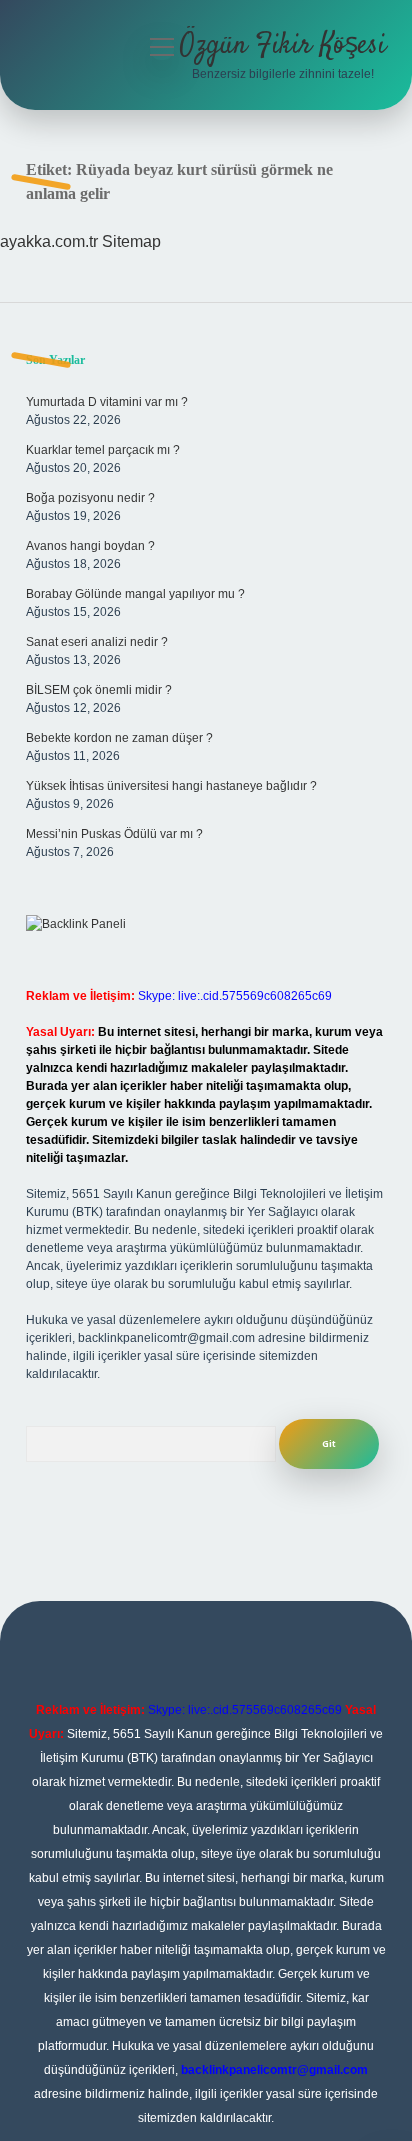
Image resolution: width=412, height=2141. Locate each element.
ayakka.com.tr (49, 241)
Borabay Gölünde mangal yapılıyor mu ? (135, 594)
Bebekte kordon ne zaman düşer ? (119, 738)
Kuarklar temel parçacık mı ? (103, 450)
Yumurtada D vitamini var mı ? (107, 402)
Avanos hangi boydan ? (90, 546)
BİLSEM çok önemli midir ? (99, 690)
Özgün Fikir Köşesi (283, 46)
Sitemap (131, 241)
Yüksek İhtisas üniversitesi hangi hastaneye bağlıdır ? (171, 786)
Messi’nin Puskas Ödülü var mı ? (114, 834)
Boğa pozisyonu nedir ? (90, 498)
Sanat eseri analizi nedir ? (97, 642)
